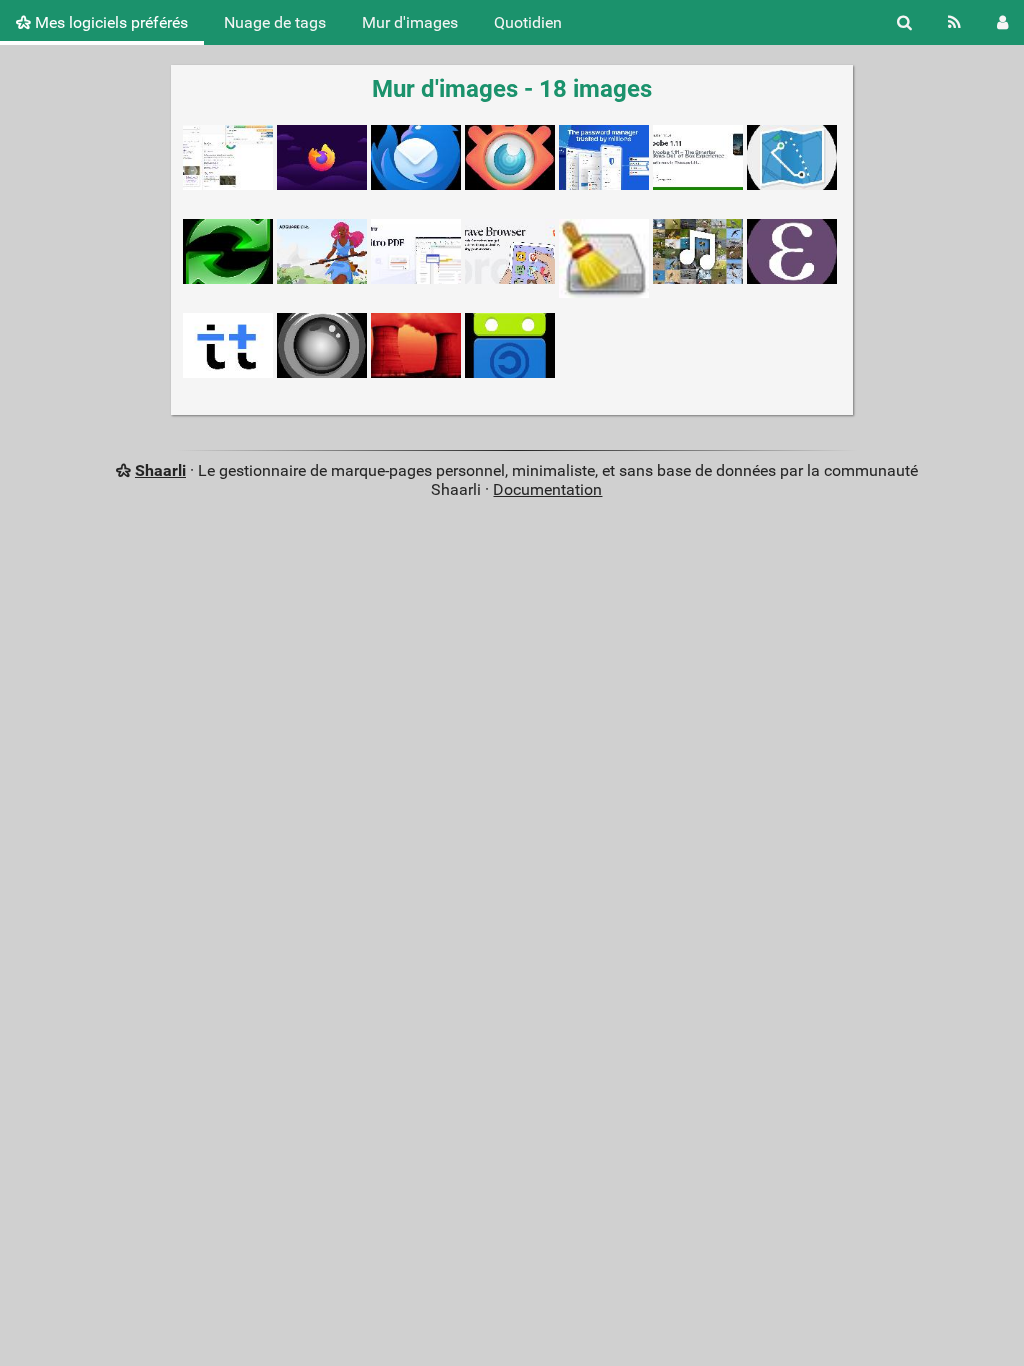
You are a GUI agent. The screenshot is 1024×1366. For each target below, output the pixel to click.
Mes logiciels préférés (109, 22)
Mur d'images (410, 22)
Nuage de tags (275, 22)
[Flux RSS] (954, 22)
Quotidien (528, 22)
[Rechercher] (904, 22)
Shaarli (160, 470)
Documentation (547, 489)
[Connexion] (1002, 22)
